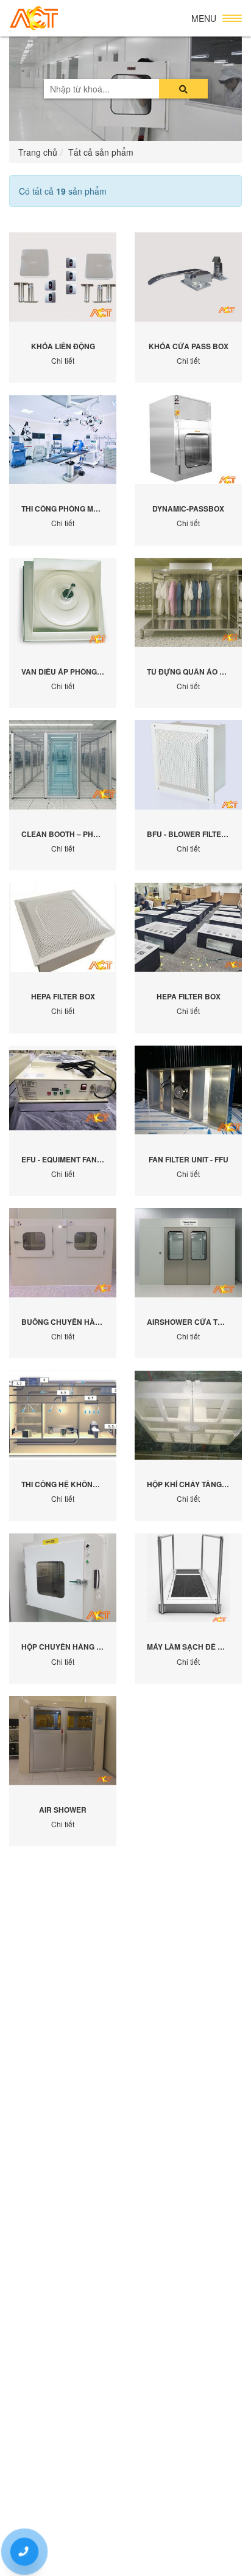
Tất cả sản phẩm (101, 152)
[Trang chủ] (34, 19)
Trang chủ (38, 152)
